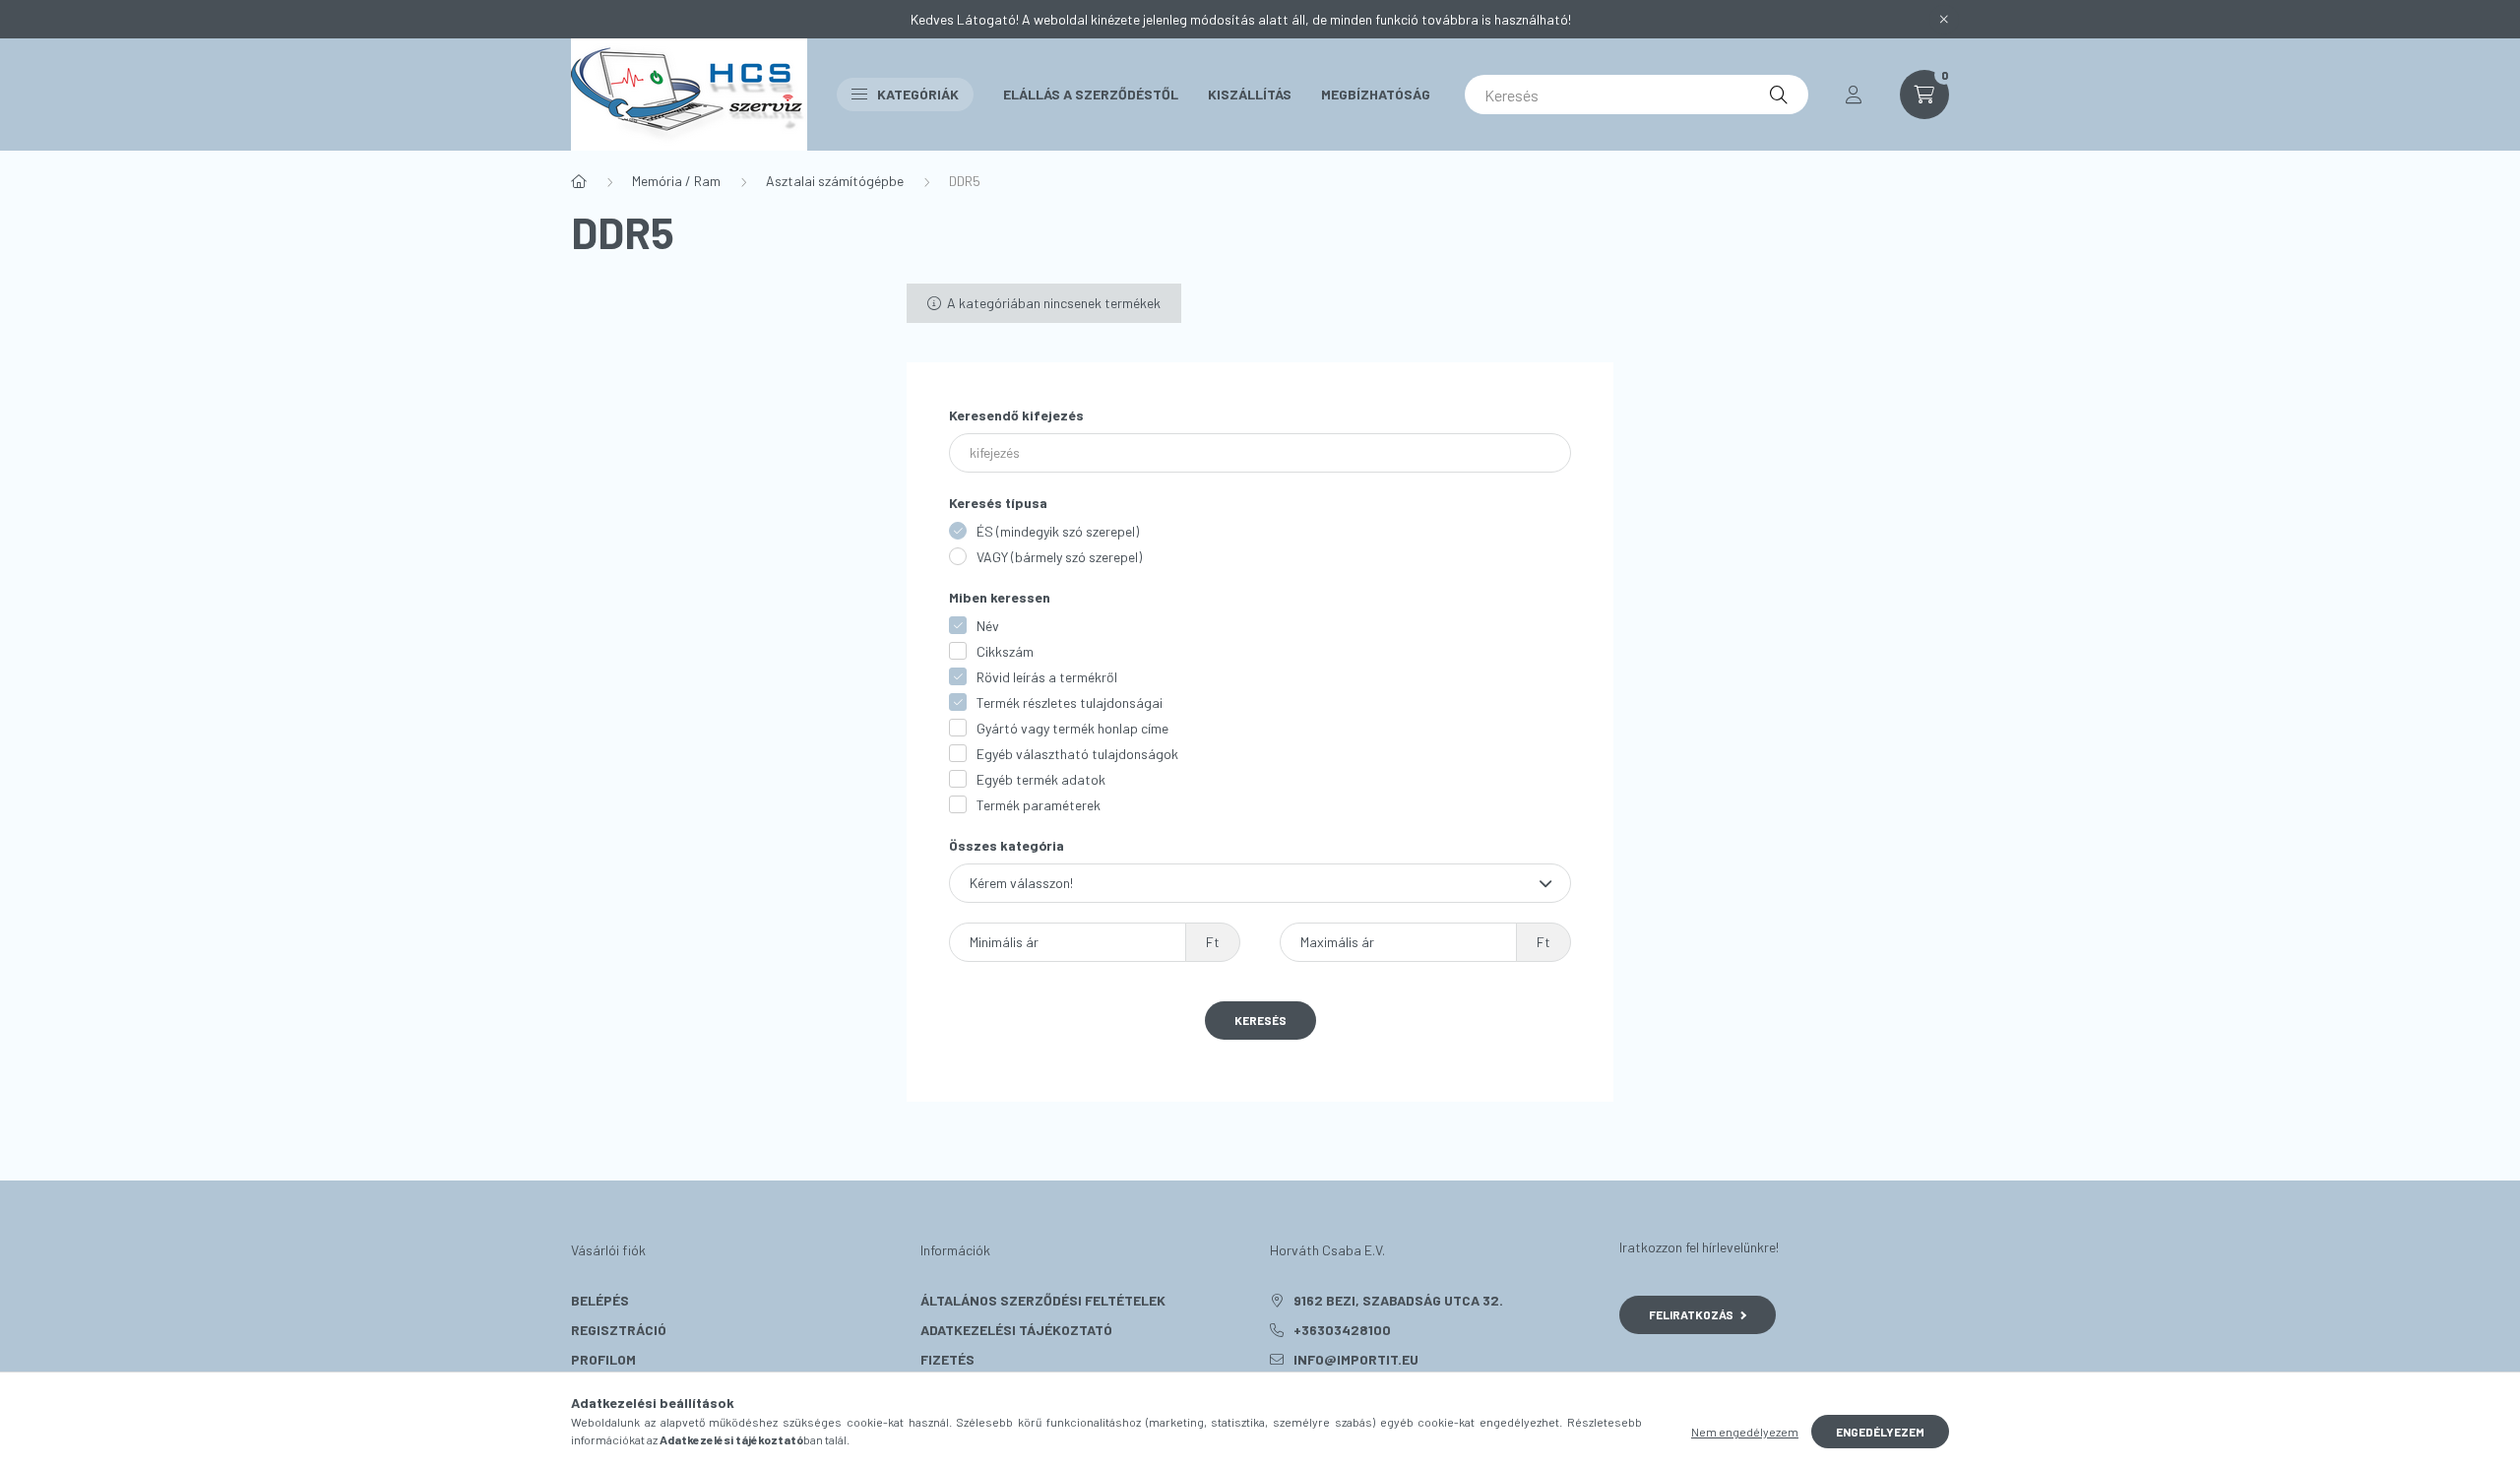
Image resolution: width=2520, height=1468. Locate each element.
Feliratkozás (1691, 1314)
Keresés (1260, 1020)
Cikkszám (1005, 651)
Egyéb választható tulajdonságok (1077, 754)
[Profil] (1854, 95)
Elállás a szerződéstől (1091, 94)
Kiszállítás (1250, 94)
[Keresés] (1779, 95)
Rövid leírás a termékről (1047, 677)
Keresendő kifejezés (1016, 415)
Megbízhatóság (1376, 94)
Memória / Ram (676, 181)
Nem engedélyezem (1745, 1432)
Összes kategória (1007, 845)
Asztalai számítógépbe (835, 181)
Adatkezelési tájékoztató (1016, 1330)
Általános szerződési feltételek (1043, 1300)
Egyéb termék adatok (1041, 779)
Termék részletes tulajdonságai (1070, 702)
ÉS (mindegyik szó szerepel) (1058, 531)
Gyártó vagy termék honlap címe (1072, 728)
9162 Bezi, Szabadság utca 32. (1398, 1300)
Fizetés (947, 1359)
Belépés (600, 1300)
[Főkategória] (579, 181)
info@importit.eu (1356, 1359)
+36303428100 (1342, 1330)
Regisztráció (619, 1330)
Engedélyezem (1880, 1432)
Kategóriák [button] (918, 94)
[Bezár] (1944, 20)
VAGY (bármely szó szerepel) (1059, 557)
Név (988, 626)
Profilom (603, 1359)
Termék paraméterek (1039, 805)
